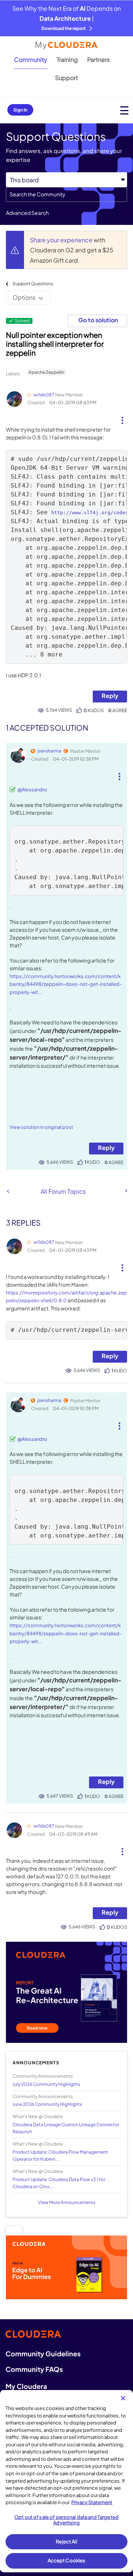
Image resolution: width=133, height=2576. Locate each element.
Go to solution (98, 320)
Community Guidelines (43, 2354)
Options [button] (24, 297)
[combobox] (66, 195)
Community (31, 59)
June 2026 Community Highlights (47, 2104)
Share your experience (62, 240)
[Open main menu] (124, 110)
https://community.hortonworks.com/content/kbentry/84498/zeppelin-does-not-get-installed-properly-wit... (66, 984)
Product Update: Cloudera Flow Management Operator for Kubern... (60, 2155)
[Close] (123, 2398)
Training (67, 59)
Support (66, 78)
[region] (66, 2481)
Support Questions (33, 284)
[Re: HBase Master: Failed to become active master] (126, 1191)
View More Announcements (67, 2202)
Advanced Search (27, 213)
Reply (110, 696)
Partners (98, 59)
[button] (122, 418)
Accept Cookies (67, 2560)
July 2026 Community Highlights (46, 2084)
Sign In (20, 110)
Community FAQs (34, 2369)
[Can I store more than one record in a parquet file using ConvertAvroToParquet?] (8, 1191)
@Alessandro (32, 790)
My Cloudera (26, 2386)
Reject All (66, 2542)
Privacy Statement (92, 2502)
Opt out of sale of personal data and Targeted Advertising (66, 2520)
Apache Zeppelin (46, 372)
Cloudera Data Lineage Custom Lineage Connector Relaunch (66, 2128)
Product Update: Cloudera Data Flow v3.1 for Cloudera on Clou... (59, 2183)
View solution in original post (41, 1127)
